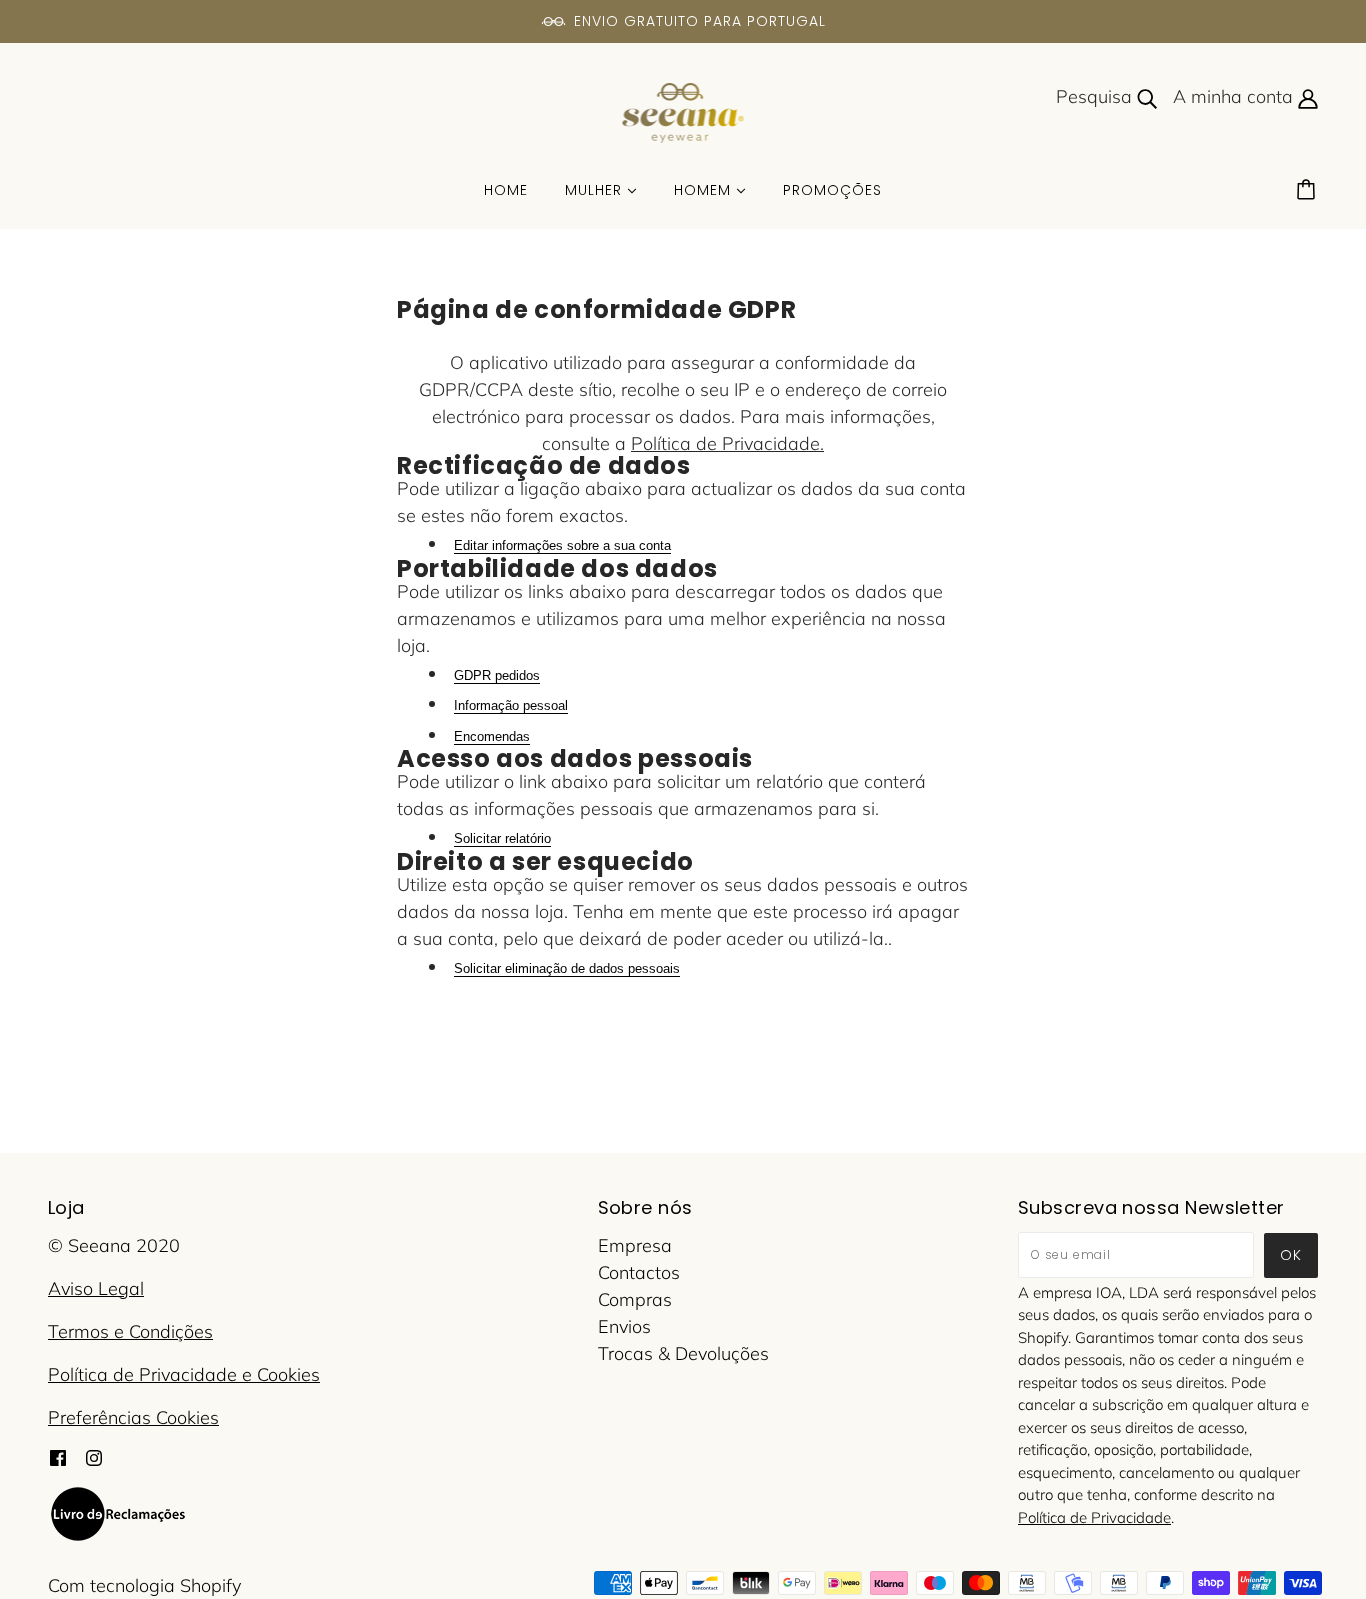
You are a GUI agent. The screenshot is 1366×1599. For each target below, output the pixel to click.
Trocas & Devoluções (683, 1353)
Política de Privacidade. (727, 443)
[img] (58, 1455)
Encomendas (492, 736)
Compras (635, 1299)
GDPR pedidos (497, 675)
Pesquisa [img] (1096, 96)
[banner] (683, 111)
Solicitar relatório (502, 838)
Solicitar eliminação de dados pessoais (567, 968)
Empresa (635, 1245)
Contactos (639, 1272)
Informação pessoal (511, 705)
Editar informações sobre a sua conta (562, 545)
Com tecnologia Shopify (144, 1585)
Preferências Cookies (133, 1417)
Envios (624, 1326)
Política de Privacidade (1094, 1517)
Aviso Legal (96, 1288)
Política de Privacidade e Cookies (184, 1374)
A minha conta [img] (1235, 96)
